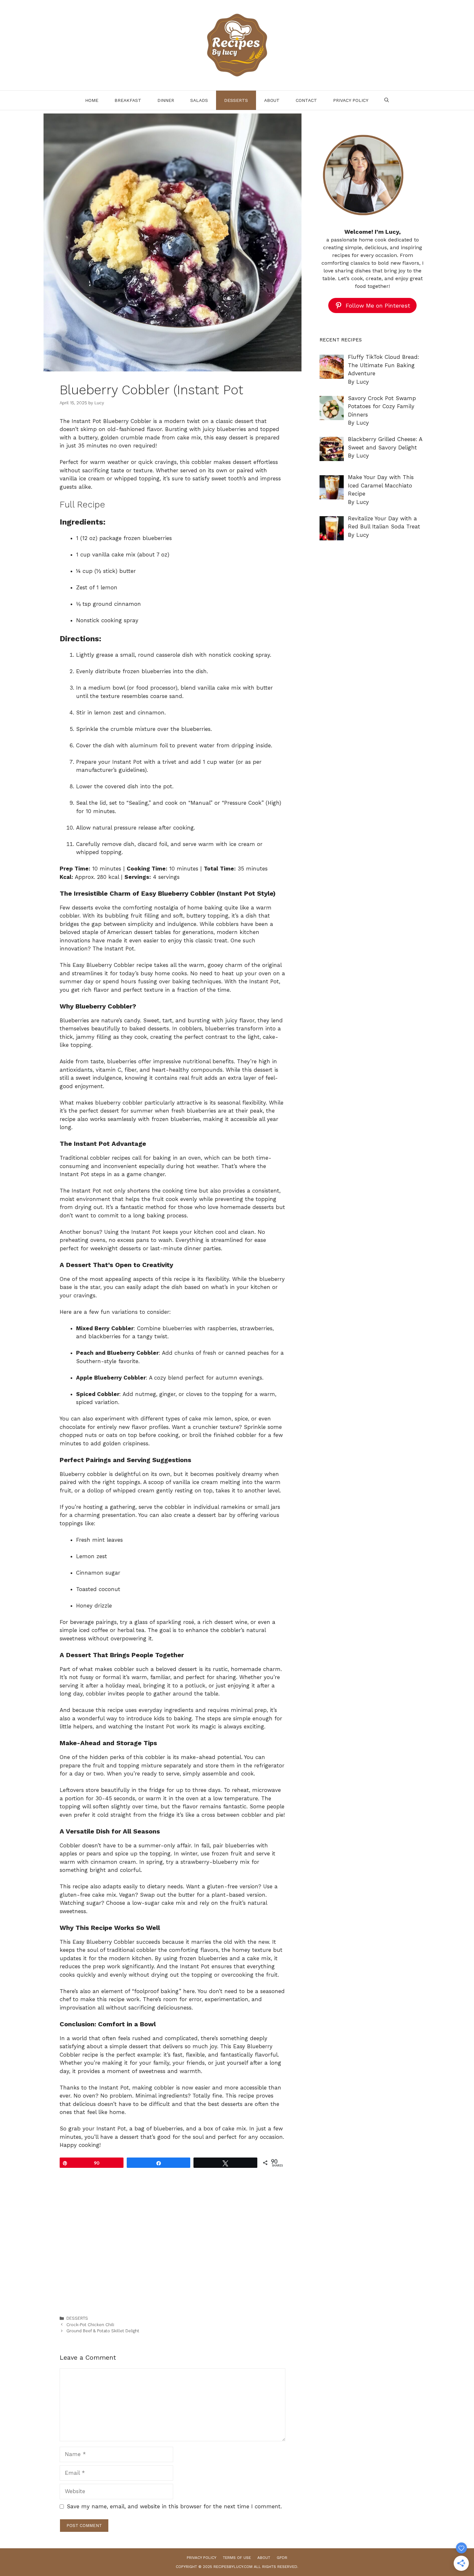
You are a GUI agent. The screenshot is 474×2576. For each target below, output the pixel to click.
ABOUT (272, 100)
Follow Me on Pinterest (378, 305)
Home (92, 100)
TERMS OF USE (237, 2558)
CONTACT (306, 100)
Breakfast (128, 100)
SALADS (199, 100)
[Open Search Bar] (387, 100)
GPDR (282, 2558)
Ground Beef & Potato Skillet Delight (103, 2331)
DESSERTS (236, 100)
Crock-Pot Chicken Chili (90, 2325)
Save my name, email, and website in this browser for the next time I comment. (174, 2506)
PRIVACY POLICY (351, 100)
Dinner (166, 100)
